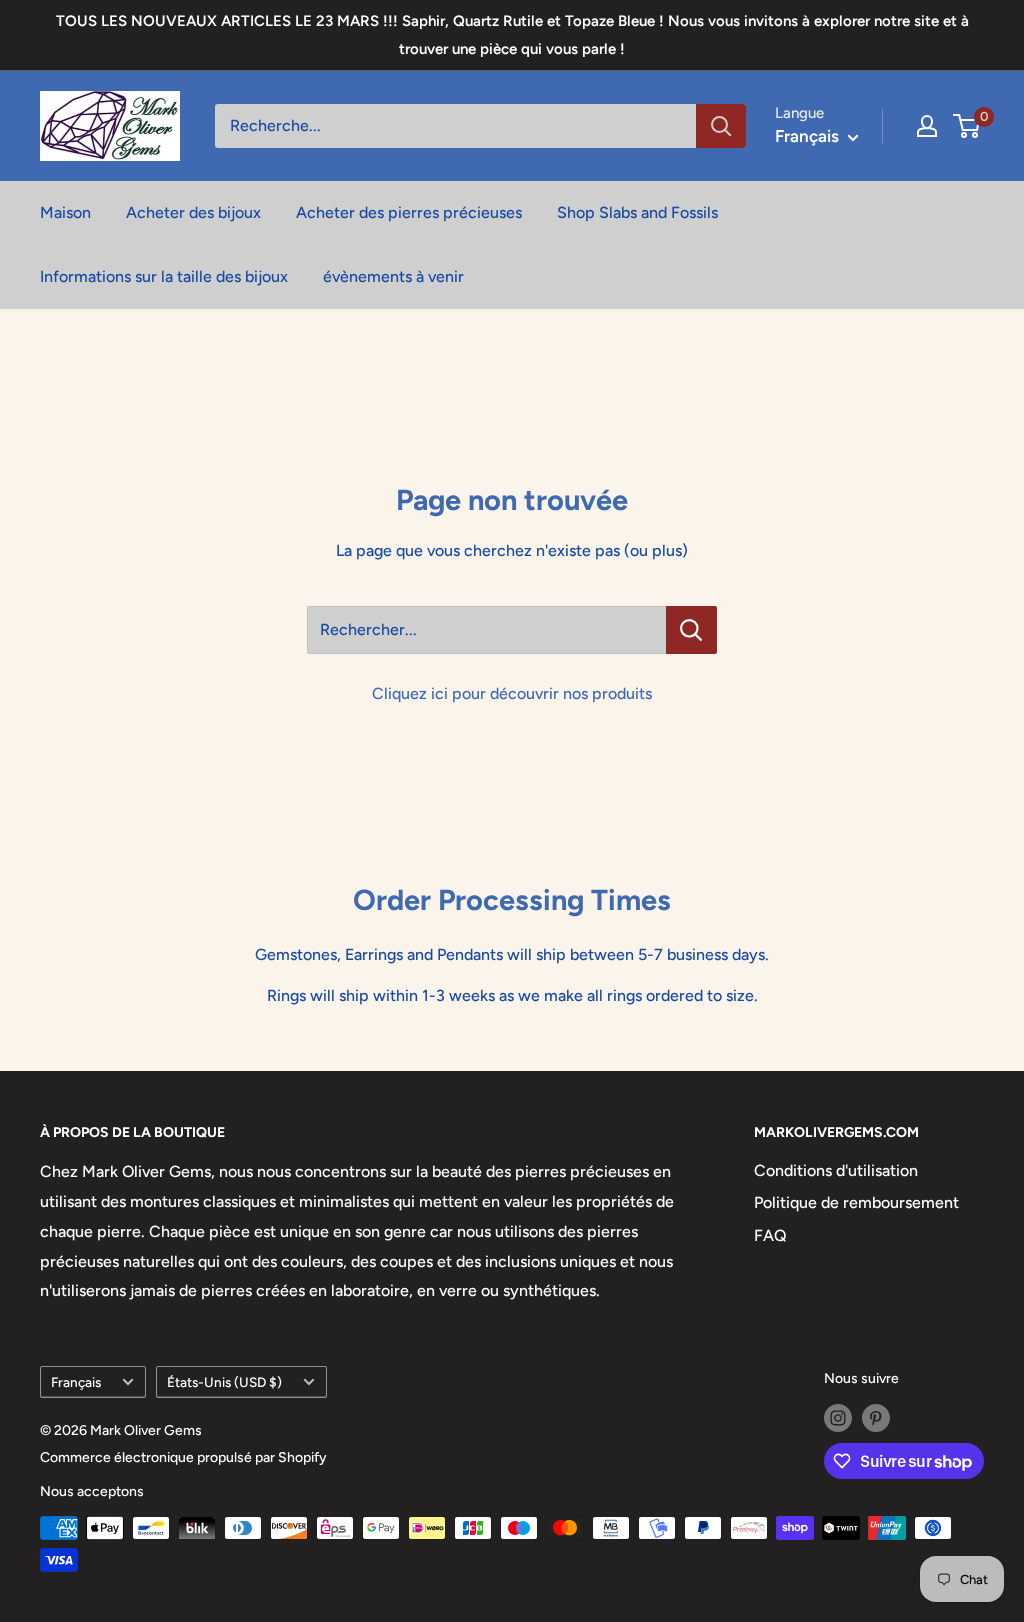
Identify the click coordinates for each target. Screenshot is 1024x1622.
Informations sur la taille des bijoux (164, 276)
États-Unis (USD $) (224, 1382)
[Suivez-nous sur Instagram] (838, 1418)
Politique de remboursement (856, 1202)
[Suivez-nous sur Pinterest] (876, 1418)
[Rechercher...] (691, 630)
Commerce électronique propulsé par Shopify (183, 1457)
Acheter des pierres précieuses (409, 212)
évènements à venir (393, 276)
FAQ (770, 1235)
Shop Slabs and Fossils (637, 212)
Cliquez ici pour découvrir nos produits (512, 693)
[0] (967, 126)
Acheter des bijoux (193, 212)
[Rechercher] (721, 126)
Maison (65, 212)
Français (76, 1382)
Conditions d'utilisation (836, 1170)
